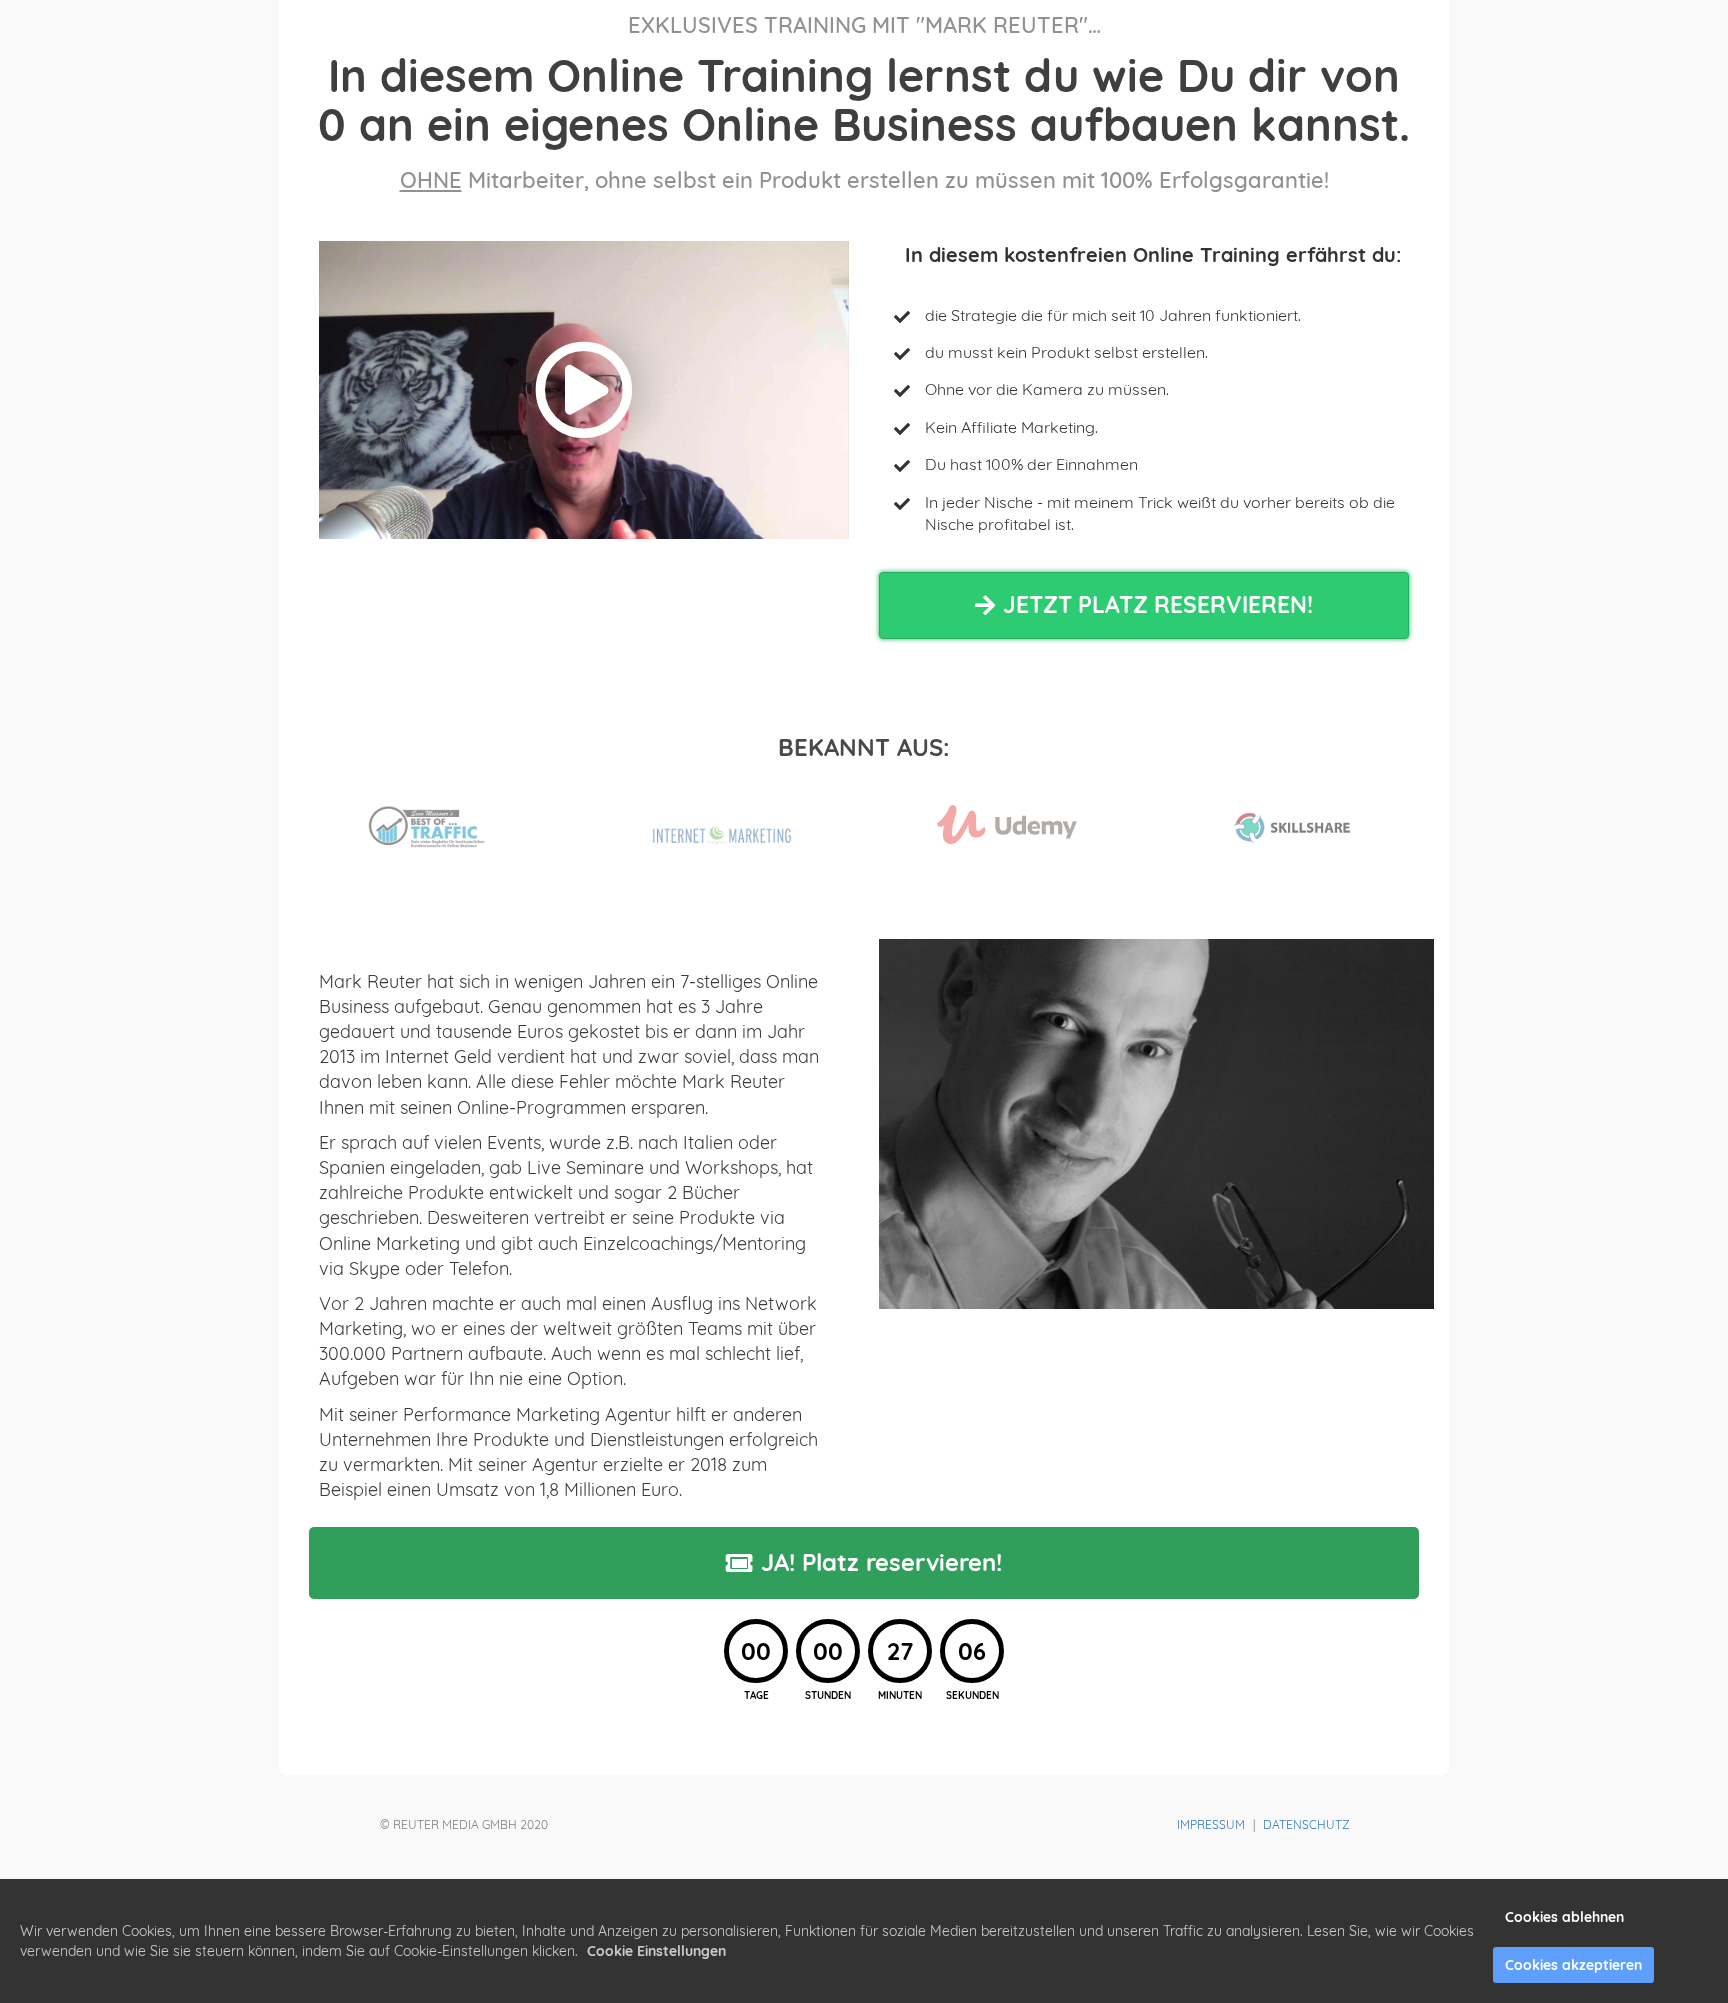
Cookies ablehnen (1564, 1917)
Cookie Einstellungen (656, 1951)
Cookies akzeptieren (1573, 1965)
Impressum (1211, 1824)
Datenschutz (1306, 1824)
